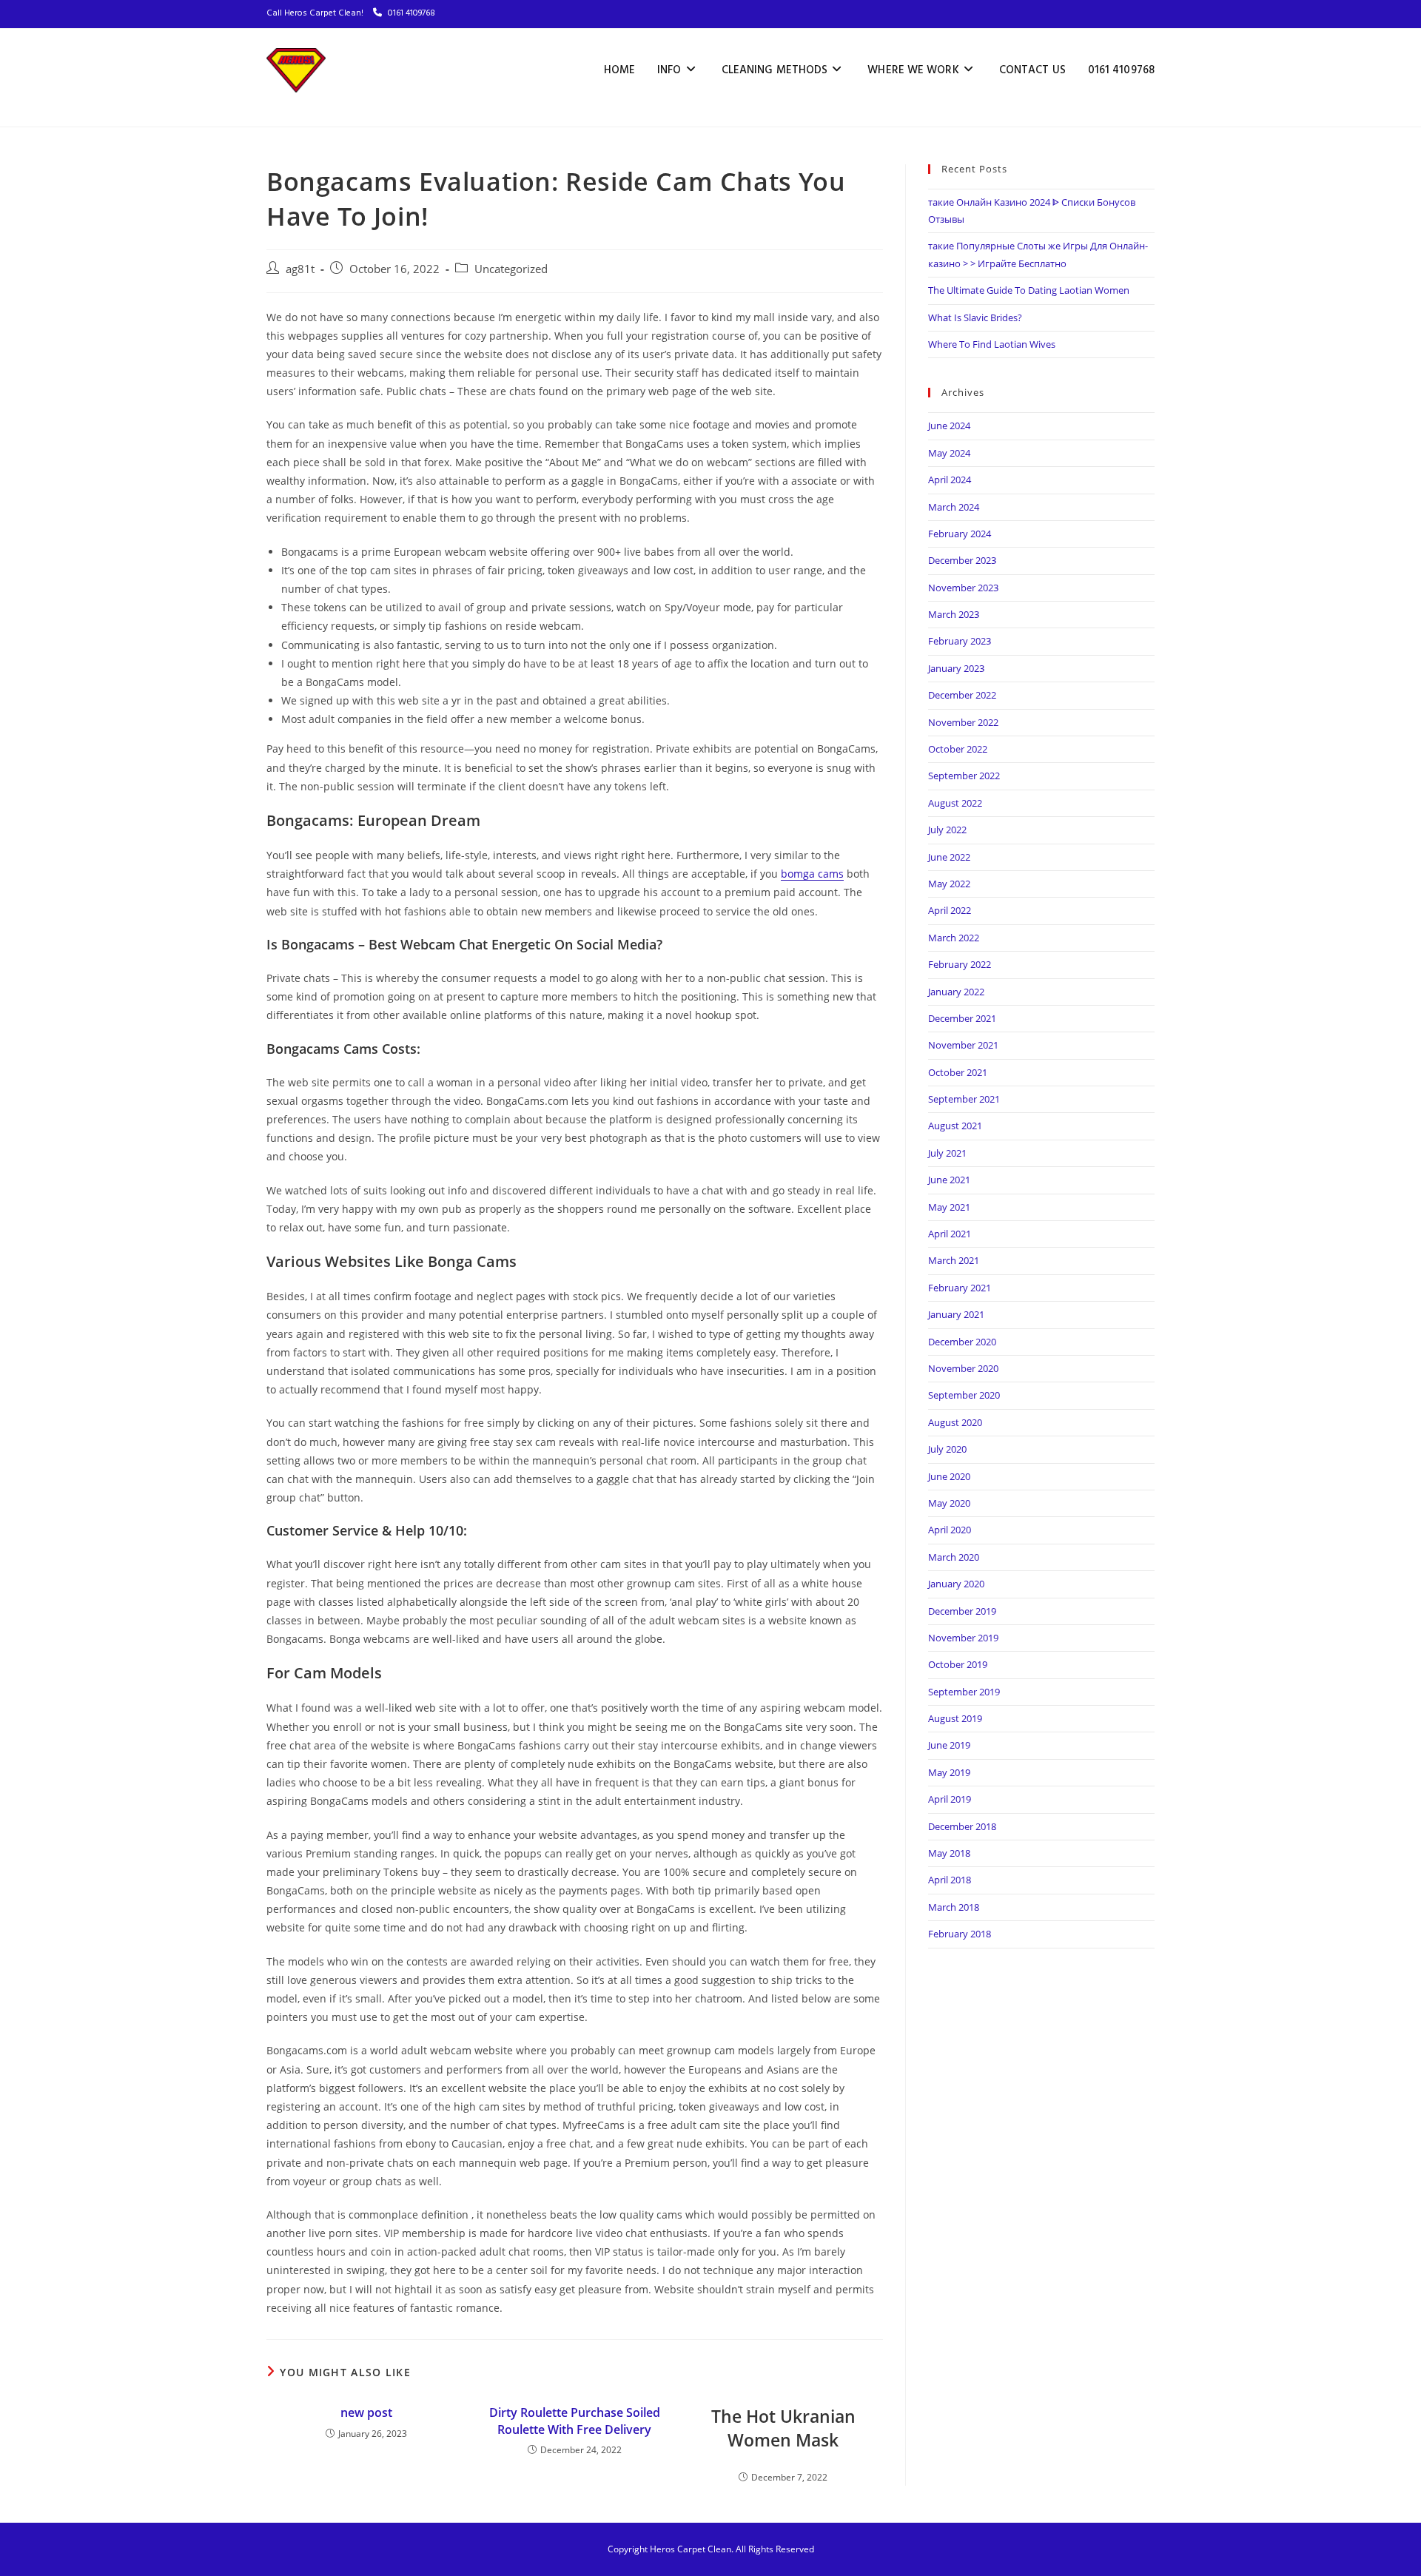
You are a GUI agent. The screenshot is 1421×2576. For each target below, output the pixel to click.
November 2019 (963, 1638)
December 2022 (962, 695)
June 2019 (949, 1745)
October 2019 (958, 1664)
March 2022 (954, 938)
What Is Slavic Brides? (975, 317)
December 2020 (962, 1342)
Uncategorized (511, 269)
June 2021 (949, 1180)
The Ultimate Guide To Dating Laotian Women (1029, 290)
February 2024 (960, 534)
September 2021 (964, 1099)
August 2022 (955, 803)
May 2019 (949, 1772)
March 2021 (954, 1260)
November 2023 (963, 588)
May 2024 (949, 453)
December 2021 (962, 1018)
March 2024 (954, 507)
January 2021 (956, 1314)
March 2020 (954, 1557)
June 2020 (949, 1476)
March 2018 (954, 1907)
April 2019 (950, 1799)
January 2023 (956, 668)
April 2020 (950, 1530)
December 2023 (962, 560)
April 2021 (950, 1234)
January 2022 (956, 992)
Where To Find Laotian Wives (992, 344)
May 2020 (949, 1503)
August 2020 (955, 1422)
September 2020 (964, 1395)
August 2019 (955, 1718)
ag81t (300, 269)
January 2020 (956, 1584)
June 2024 (949, 426)
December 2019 (962, 1611)
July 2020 (947, 1449)
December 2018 (962, 1826)
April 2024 (950, 480)
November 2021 (963, 1045)
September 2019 (964, 1692)
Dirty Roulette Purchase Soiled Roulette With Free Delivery (575, 2421)
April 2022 (950, 910)
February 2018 (960, 1934)
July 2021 (947, 1153)
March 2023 (954, 614)
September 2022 (964, 776)
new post (366, 2412)
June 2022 (949, 857)
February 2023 (960, 641)
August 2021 (955, 1126)
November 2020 (963, 1368)
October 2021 (958, 1072)
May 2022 (949, 884)
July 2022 (947, 830)
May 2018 (949, 1853)
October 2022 (958, 749)
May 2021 (949, 1207)
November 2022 (963, 722)
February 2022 (960, 964)
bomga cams (812, 874)
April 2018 (950, 1880)
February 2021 (960, 1288)
